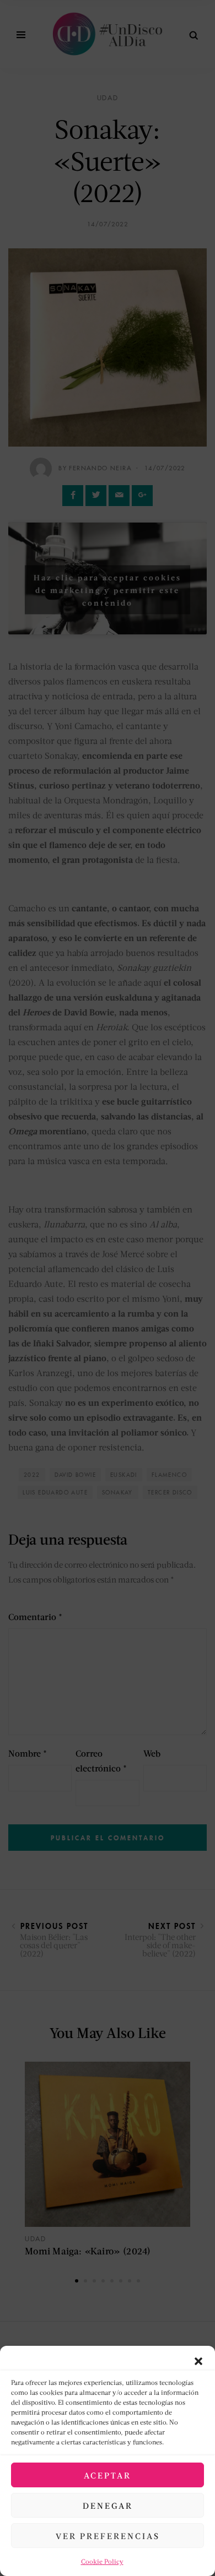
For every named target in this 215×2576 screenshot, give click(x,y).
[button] (198, 2360)
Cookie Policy (102, 2561)
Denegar (108, 2506)
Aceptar (108, 2475)
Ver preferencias (108, 2536)
